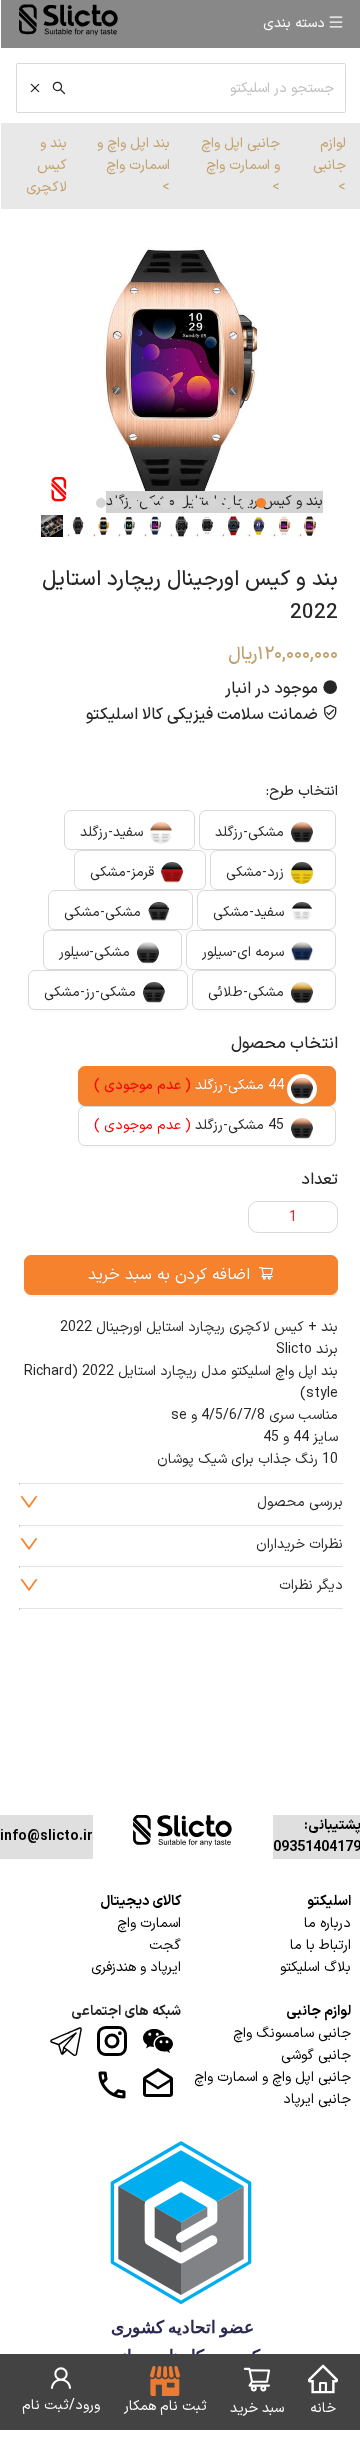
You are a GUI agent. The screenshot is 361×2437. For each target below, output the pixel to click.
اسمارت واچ (149, 1923)
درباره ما (327, 1923)
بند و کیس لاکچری (46, 165)
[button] (260, 1209)
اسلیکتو (329, 1901)
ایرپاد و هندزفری (136, 1967)
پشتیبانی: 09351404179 (317, 1836)
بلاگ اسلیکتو (315, 1967)
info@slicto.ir (46, 1836)
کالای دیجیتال (140, 1901)
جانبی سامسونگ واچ (292, 2033)
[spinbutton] (293, 1217)
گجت (165, 1945)
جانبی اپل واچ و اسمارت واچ (272, 2077)
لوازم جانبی (318, 2011)
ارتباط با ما (320, 1945)
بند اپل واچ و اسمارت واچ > (133, 165)
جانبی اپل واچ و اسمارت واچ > (240, 165)
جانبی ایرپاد (317, 2099)
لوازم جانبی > (329, 165)
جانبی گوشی (316, 2055)
